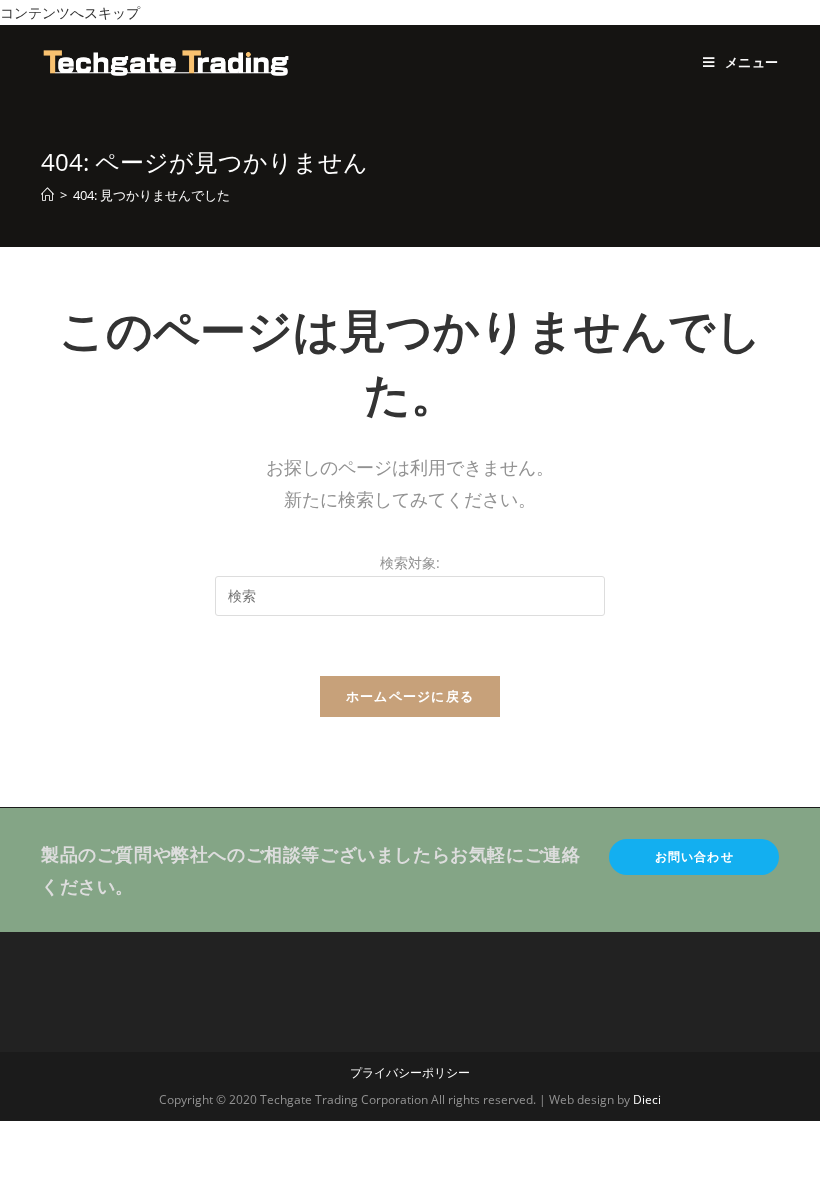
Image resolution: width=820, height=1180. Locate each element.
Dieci (647, 1099)
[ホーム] (47, 195)
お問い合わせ (694, 856)
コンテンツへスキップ (70, 12)
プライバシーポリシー (410, 1072)
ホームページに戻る (410, 696)
